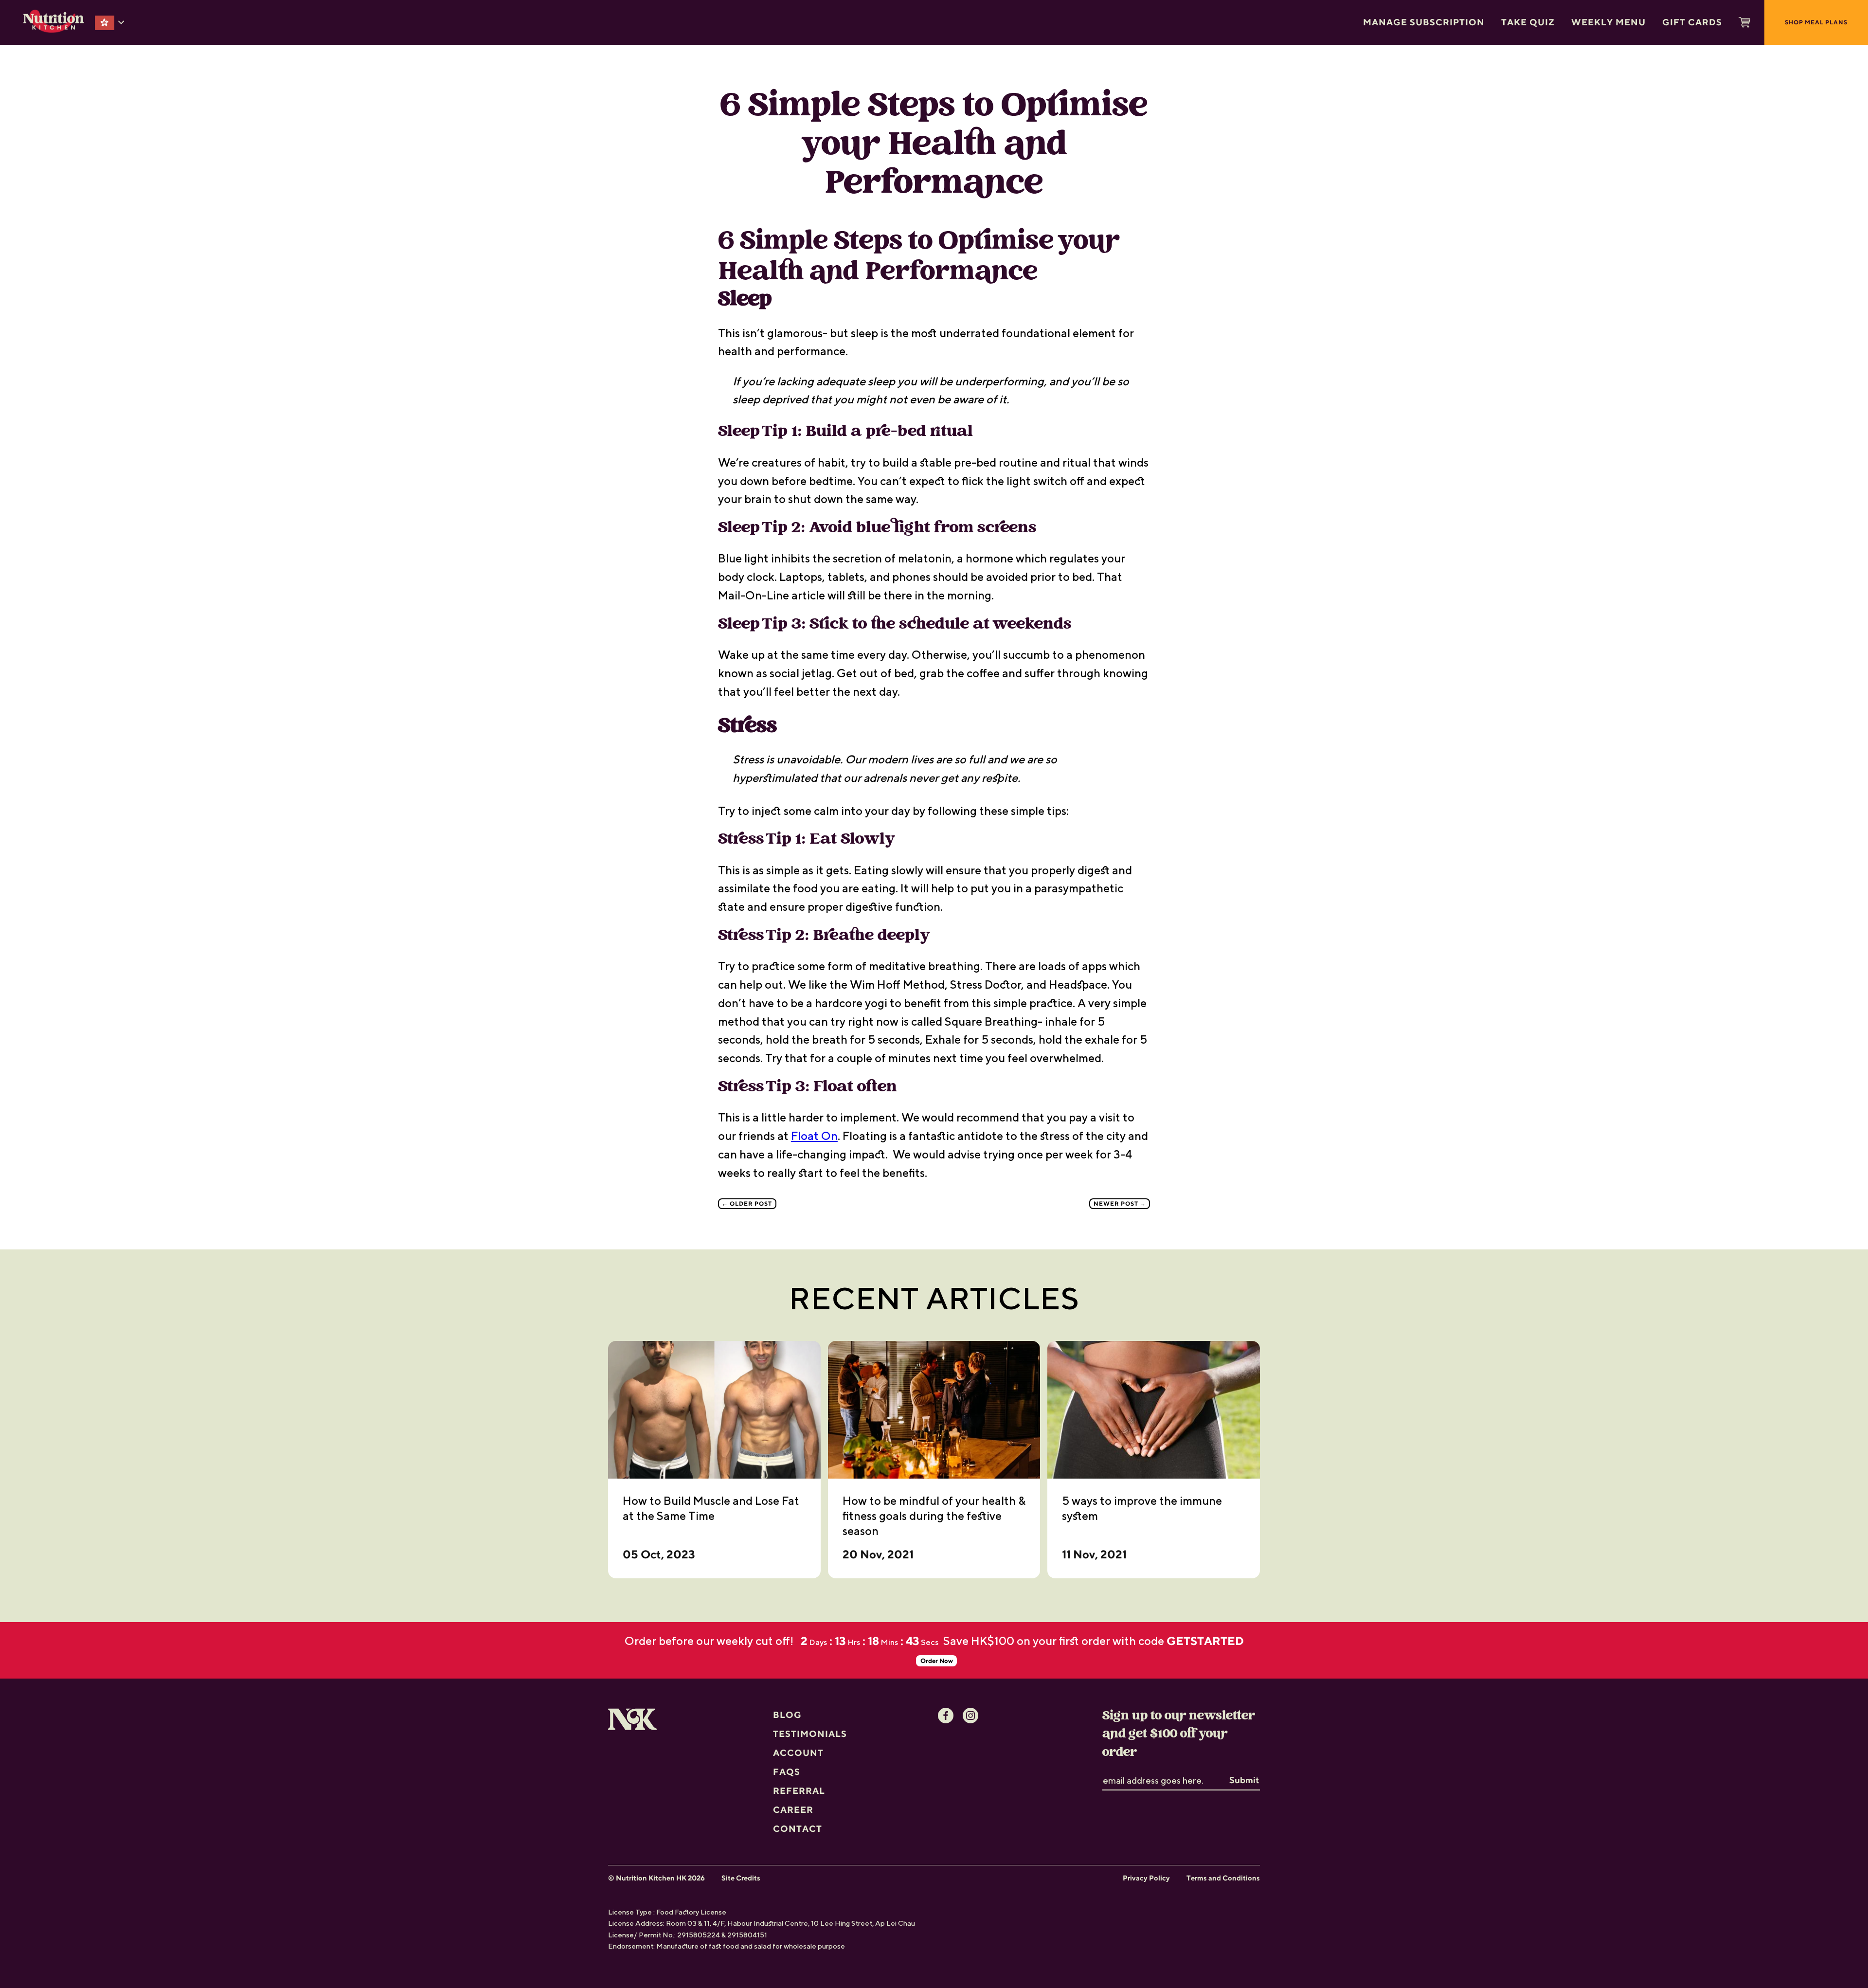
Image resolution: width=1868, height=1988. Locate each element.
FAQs (787, 1753)
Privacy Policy (1146, 1860)
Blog (787, 1696)
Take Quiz (1528, 22)
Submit (1244, 1762)
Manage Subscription (1424, 22)
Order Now (1246, 1642)
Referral (799, 1772)
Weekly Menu (1608, 22)
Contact (798, 1810)
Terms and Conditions (1223, 1860)
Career (793, 1791)
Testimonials (810, 1715)
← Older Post (747, 1203)
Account (798, 1734)
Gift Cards (1692, 22)
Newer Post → (1120, 1203)
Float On (814, 1136)
